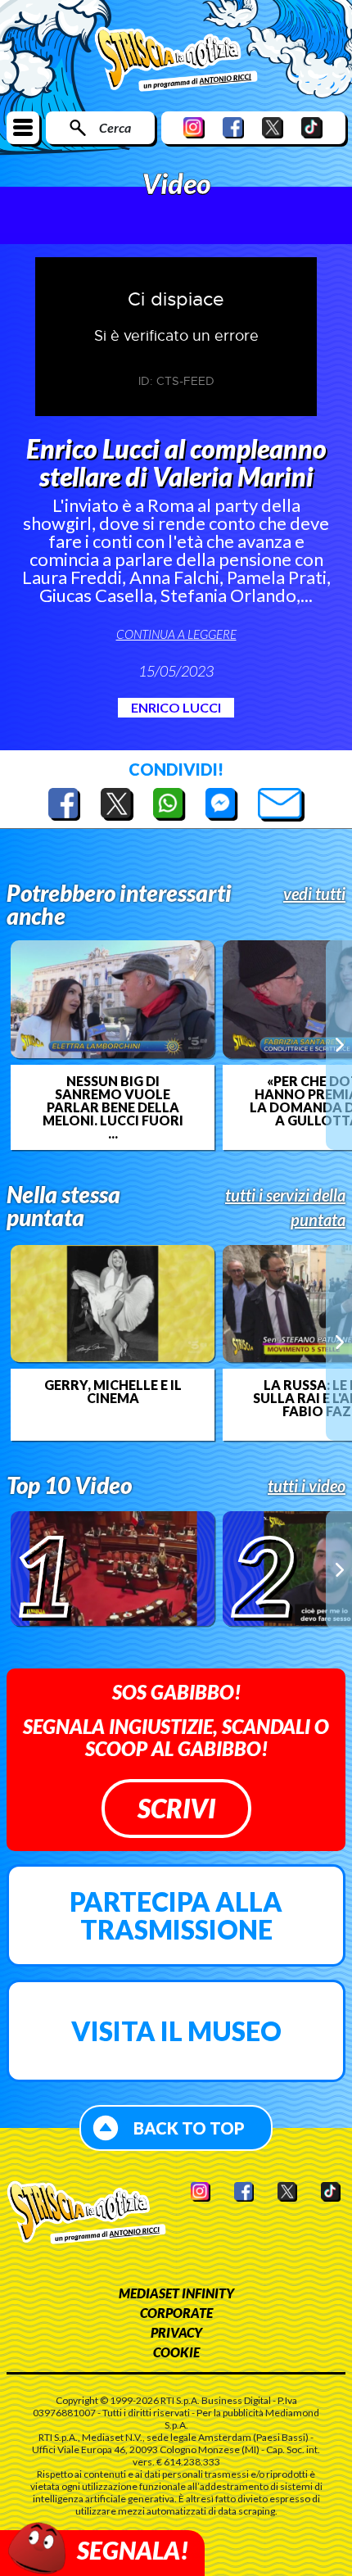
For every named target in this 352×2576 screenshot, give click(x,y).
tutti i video (307, 1486)
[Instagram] (194, 127)
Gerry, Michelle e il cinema (113, 1392)
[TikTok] (312, 127)
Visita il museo (176, 2031)
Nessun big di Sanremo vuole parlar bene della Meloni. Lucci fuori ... (113, 1107)
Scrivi (176, 1808)
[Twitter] (273, 127)
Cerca (115, 127)
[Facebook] (233, 127)
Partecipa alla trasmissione (176, 1915)
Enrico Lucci (176, 707)
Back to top (189, 2128)
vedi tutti (314, 894)
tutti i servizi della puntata (285, 1207)
